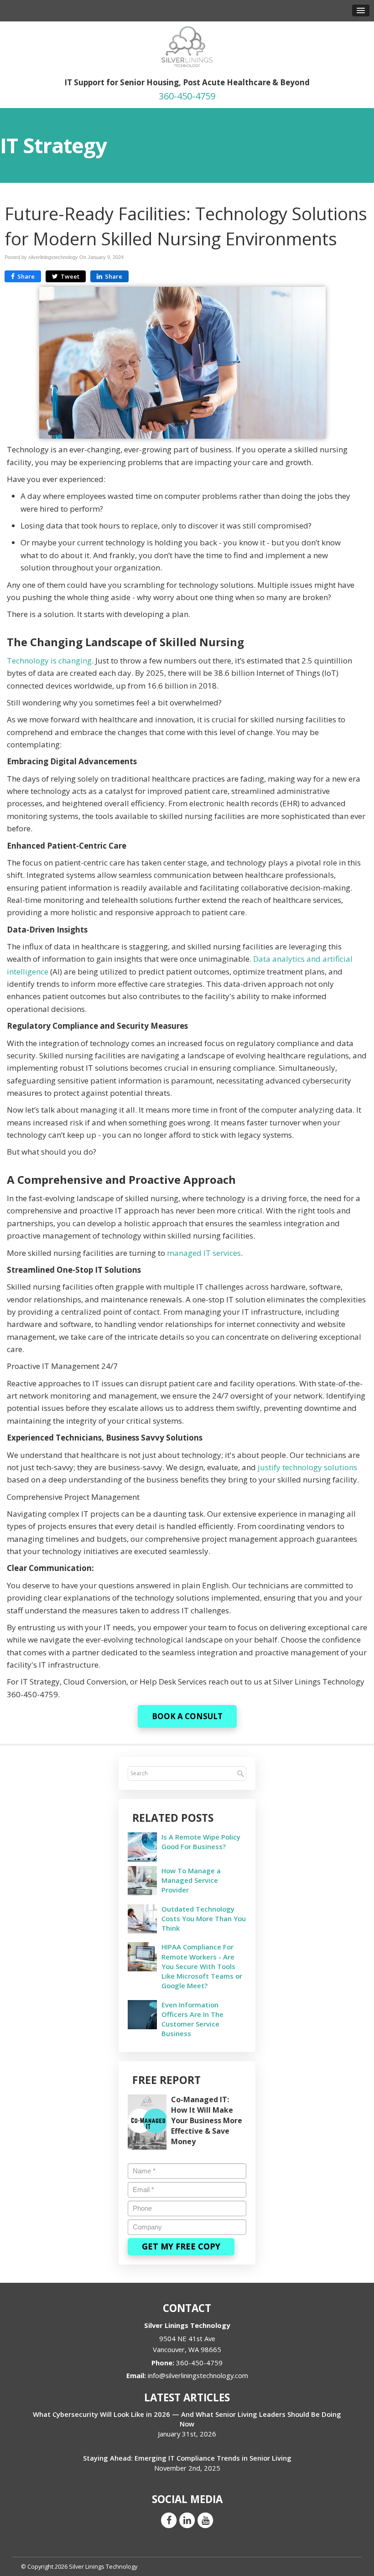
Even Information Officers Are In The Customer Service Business (192, 2019)
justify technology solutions (307, 1467)
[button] (361, 10)
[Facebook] (169, 2520)
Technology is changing (49, 661)
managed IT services (204, 1253)
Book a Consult (187, 1716)
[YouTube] (205, 2520)
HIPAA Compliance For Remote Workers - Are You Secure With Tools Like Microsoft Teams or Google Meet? (202, 1966)
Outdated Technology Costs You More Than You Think (204, 1918)
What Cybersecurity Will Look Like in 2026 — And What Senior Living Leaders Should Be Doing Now (187, 2419)
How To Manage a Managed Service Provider (191, 1880)
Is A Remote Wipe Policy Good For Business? (201, 1842)
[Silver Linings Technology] (187, 46)
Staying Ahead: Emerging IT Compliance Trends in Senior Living (187, 2458)
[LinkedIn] (187, 2520)
